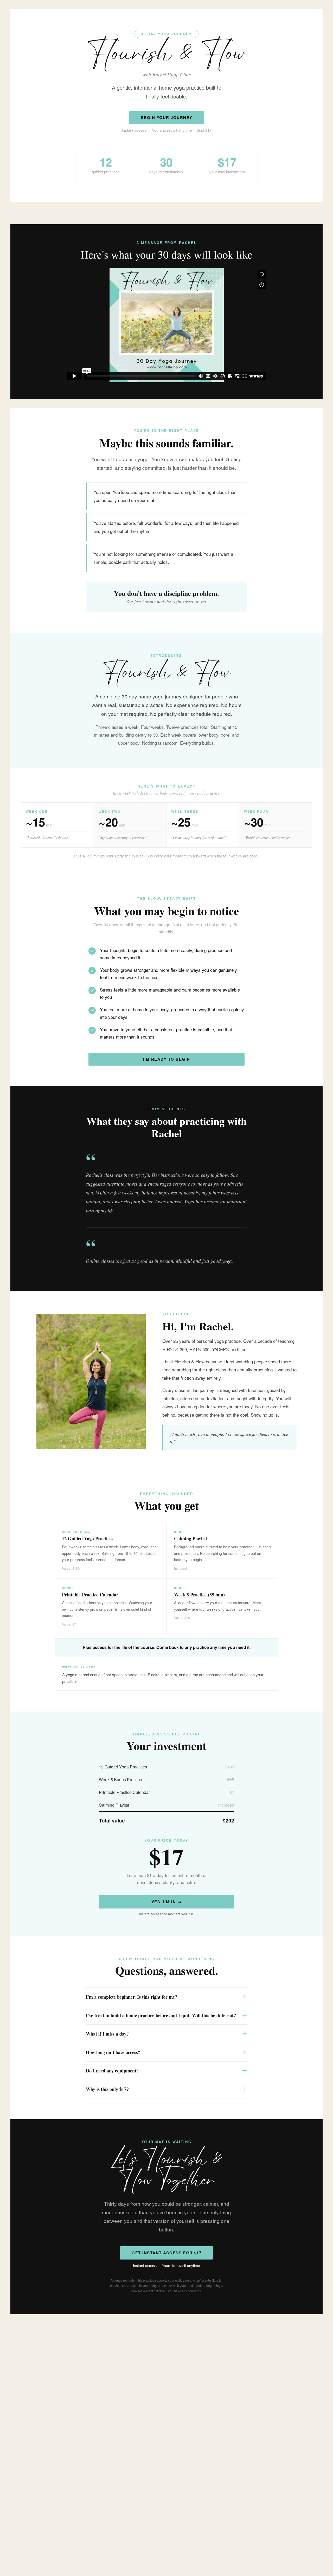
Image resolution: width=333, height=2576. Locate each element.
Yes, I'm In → (167, 1902)
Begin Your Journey (167, 117)
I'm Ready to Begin (167, 1059)
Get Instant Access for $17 (166, 2253)
